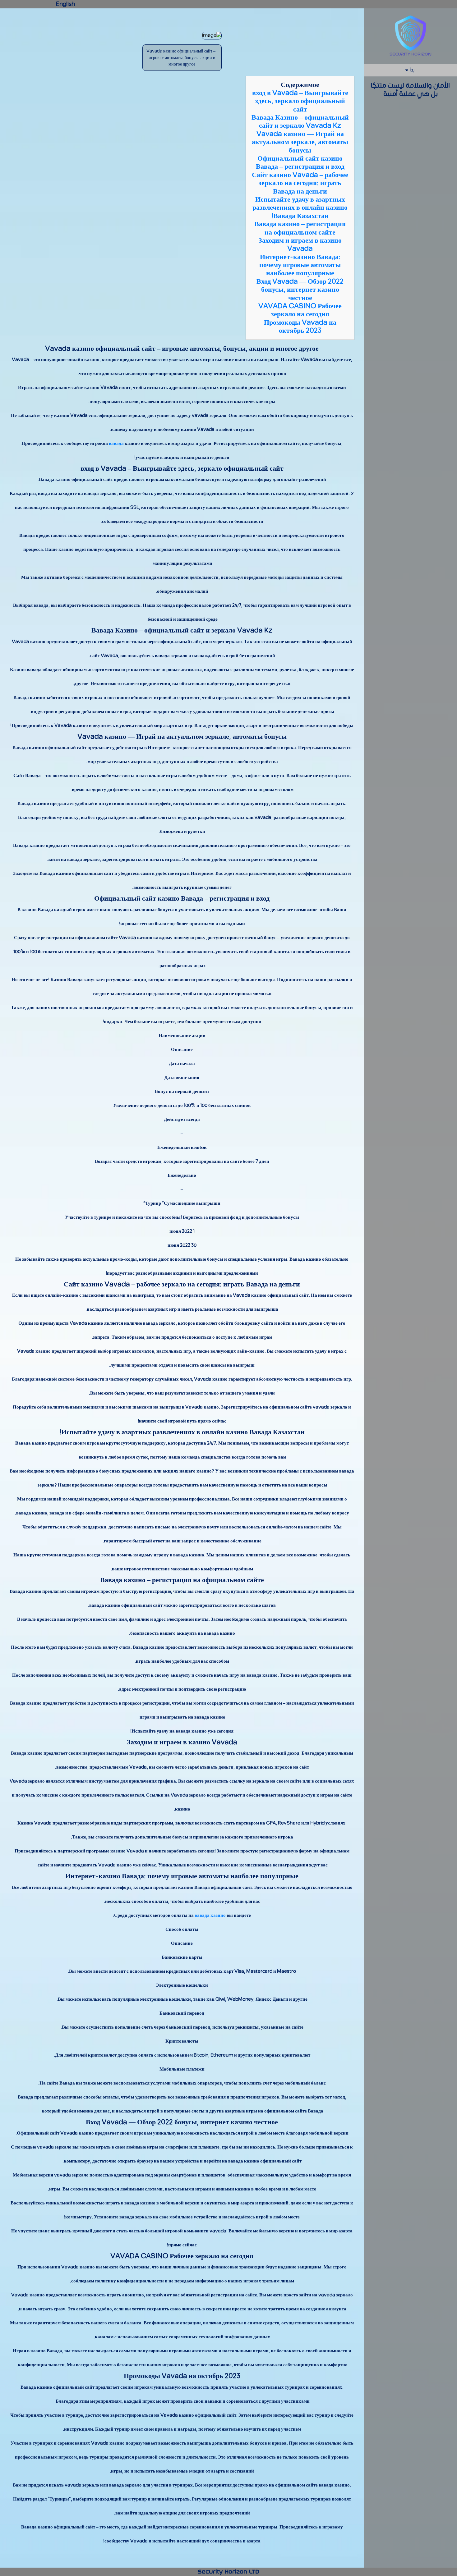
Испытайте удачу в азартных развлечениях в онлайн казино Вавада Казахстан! (300, 208)
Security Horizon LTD (228, 2572)
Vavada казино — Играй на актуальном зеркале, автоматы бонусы (300, 142)
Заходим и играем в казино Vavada (300, 244)
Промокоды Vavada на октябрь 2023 (300, 327)
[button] (410, 70)
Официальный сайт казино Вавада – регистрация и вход (300, 162)
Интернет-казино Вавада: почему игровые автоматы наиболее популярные (300, 265)
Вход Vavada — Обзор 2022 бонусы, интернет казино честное (300, 290)
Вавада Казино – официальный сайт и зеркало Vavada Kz (300, 121)
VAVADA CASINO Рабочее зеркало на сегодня (300, 310)
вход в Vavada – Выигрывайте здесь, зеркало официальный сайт (300, 101)
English (65, 4)
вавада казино (210, 1915)
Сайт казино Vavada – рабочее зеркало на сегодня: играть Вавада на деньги (300, 183)
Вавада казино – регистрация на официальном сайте (300, 228)
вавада (116, 443)
